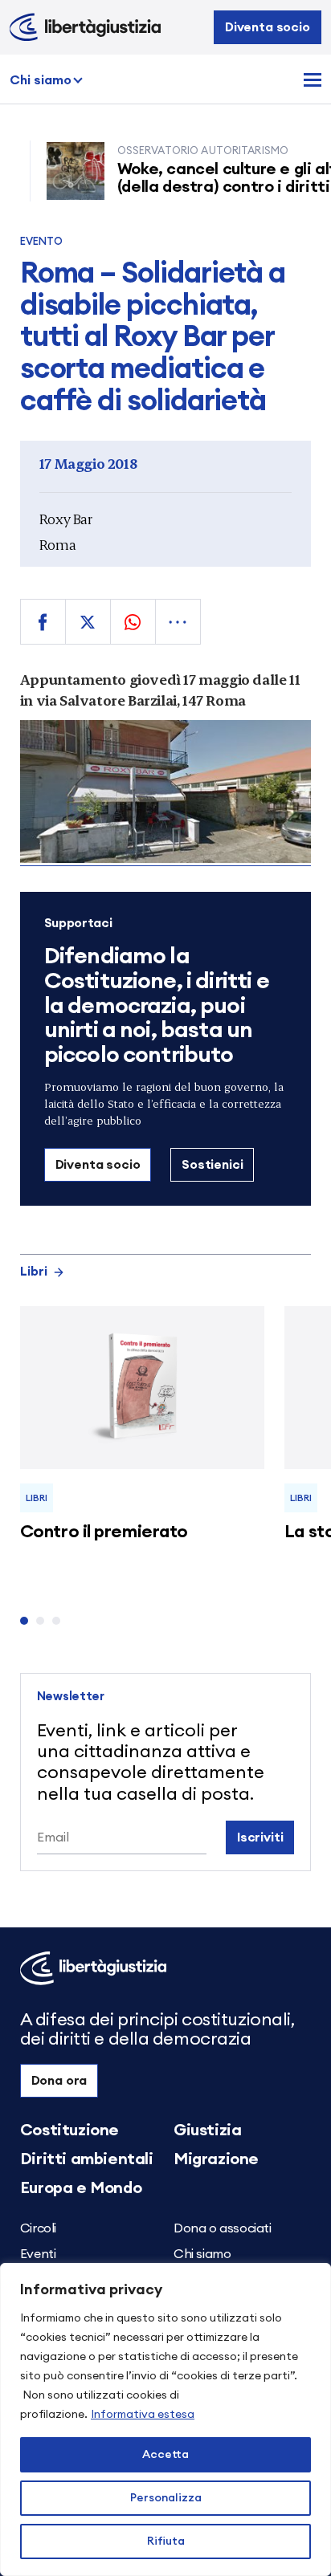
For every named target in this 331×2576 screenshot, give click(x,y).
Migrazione (216, 2159)
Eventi (38, 2254)
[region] (165, 2419)
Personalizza (166, 2498)
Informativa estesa (143, 2415)
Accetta (165, 2455)
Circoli (38, 2228)
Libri (34, 1272)
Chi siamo (41, 80)
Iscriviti (260, 1837)
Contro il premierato (104, 1532)
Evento (42, 242)
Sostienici (212, 1165)
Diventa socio (268, 27)
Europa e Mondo (81, 2188)
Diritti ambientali (87, 2159)
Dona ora (59, 2081)
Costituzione (69, 2130)
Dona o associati (223, 2228)
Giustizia (207, 2130)
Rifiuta (166, 2541)
